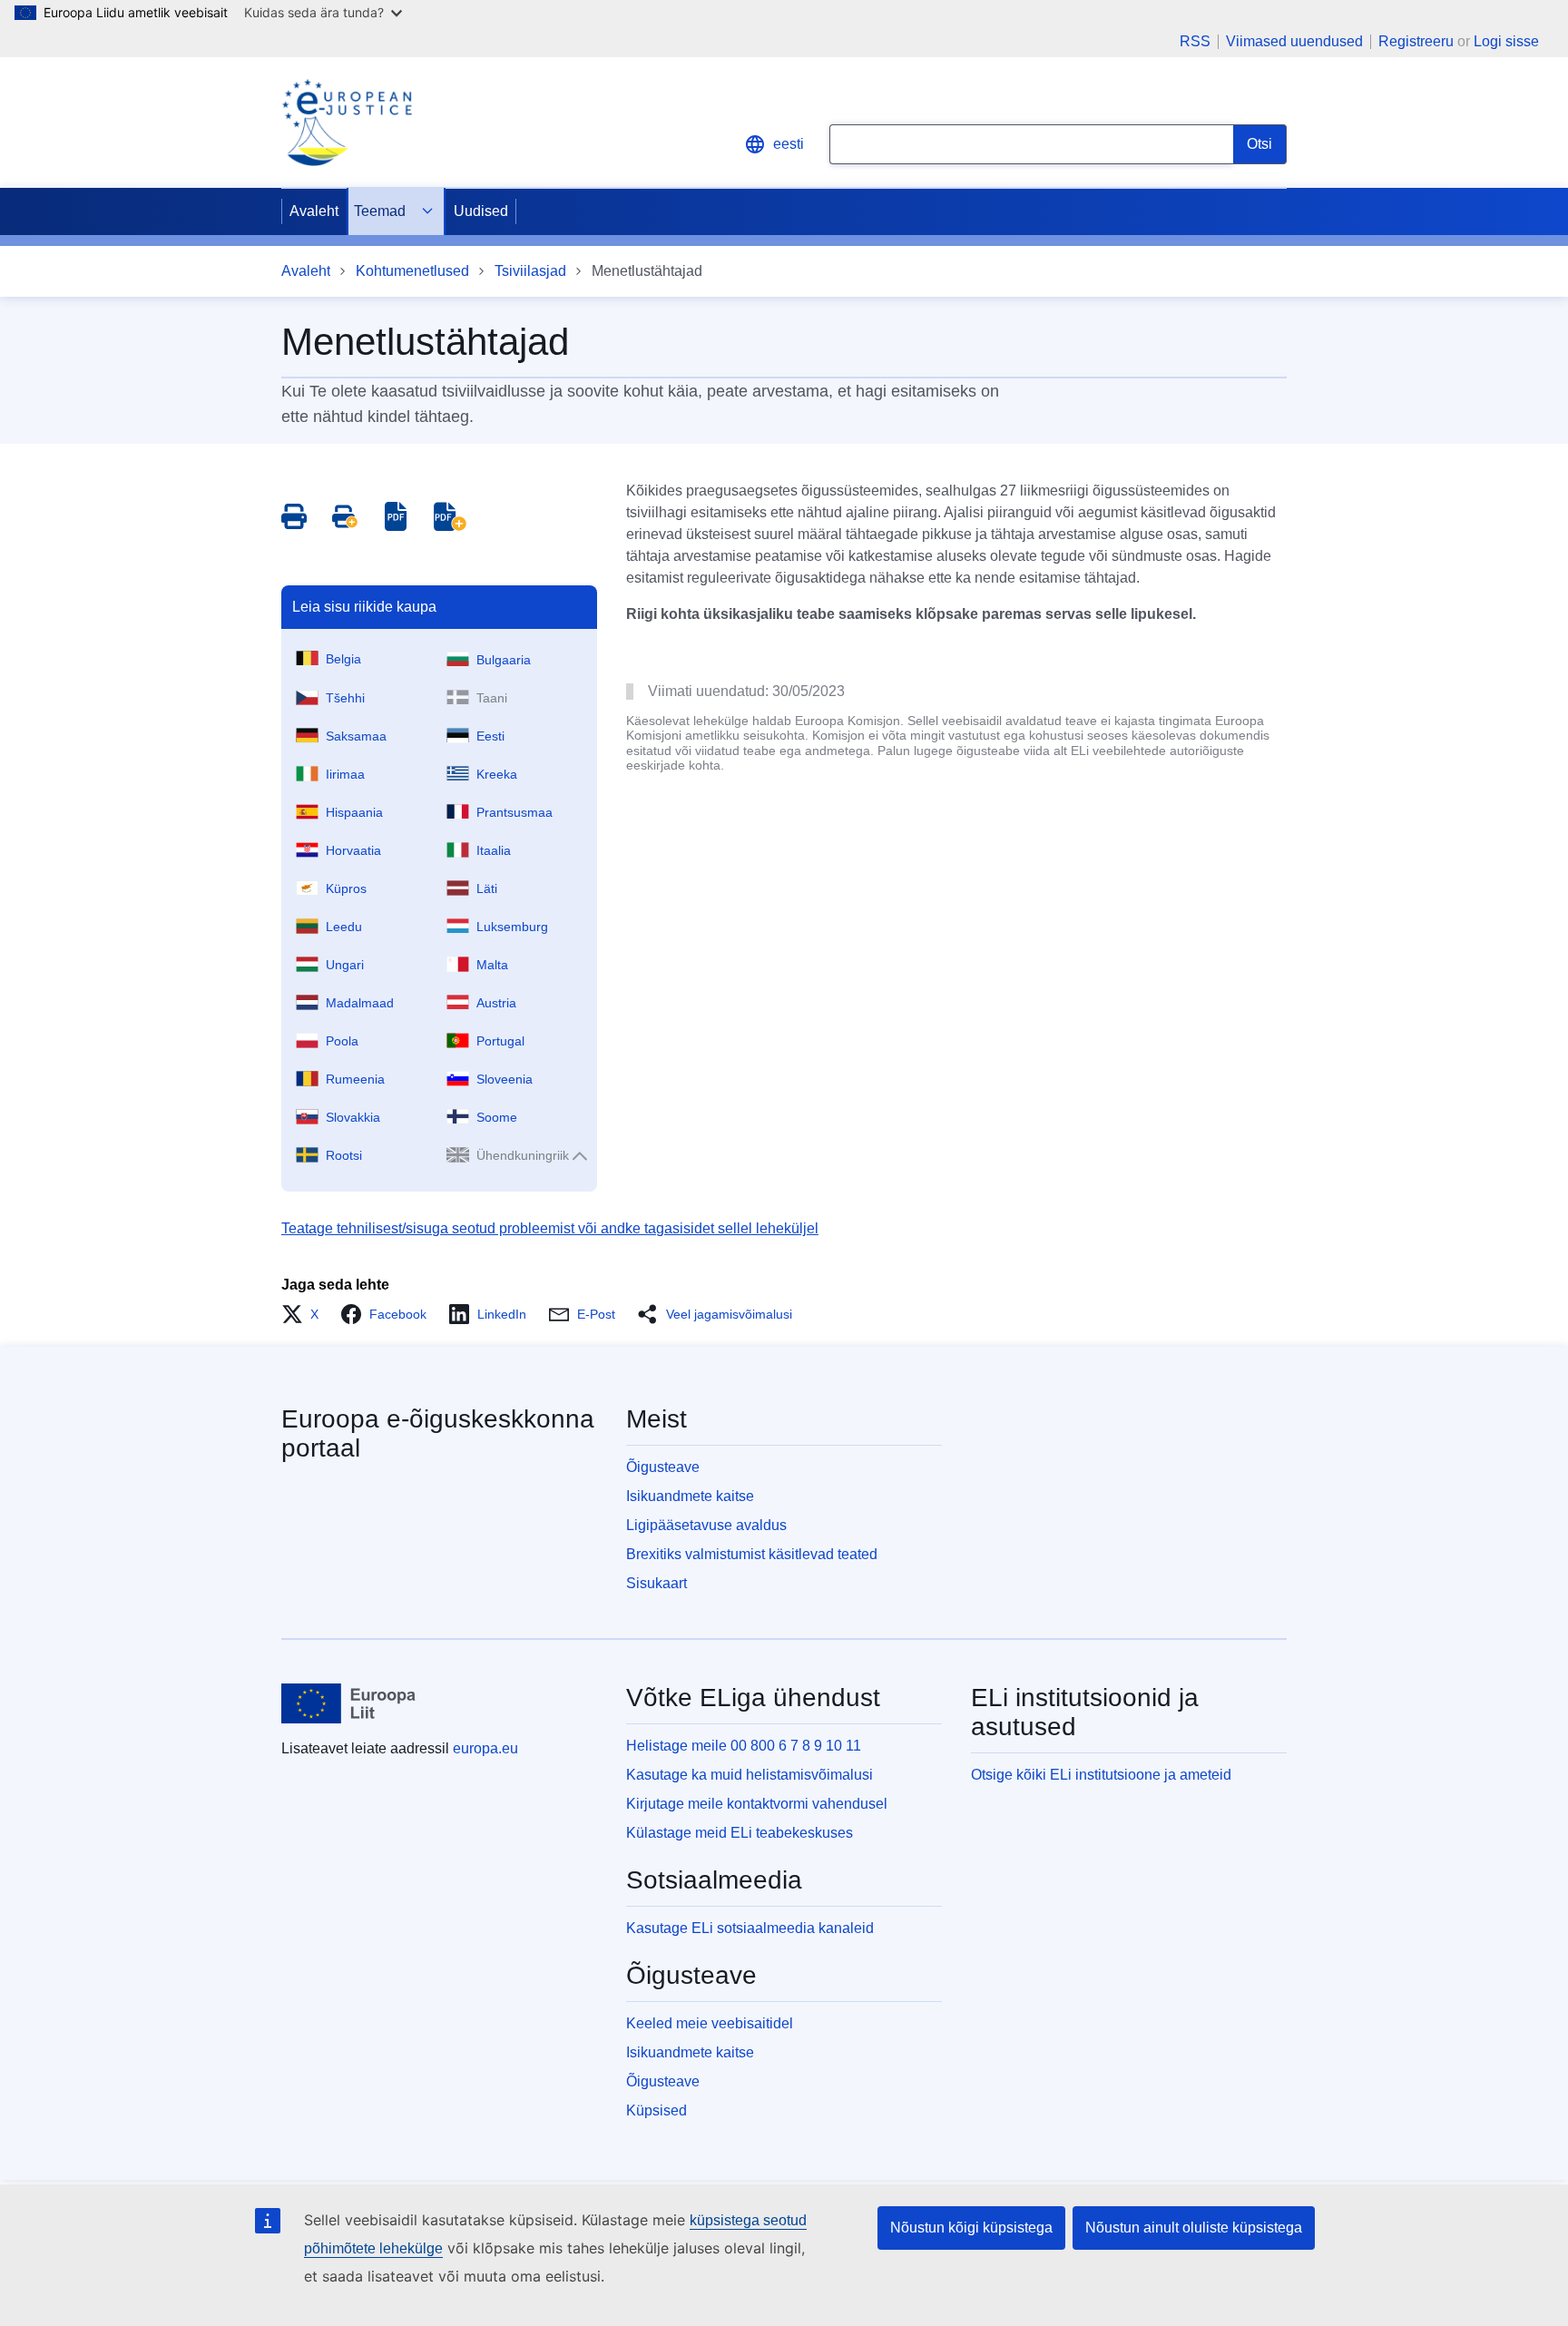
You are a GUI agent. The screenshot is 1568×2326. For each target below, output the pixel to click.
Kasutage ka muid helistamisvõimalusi (750, 1775)
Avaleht (314, 211)
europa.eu (485, 1748)
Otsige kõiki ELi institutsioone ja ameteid (1101, 1775)
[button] (305, 1314)
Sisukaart (657, 1583)
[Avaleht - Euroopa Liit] (349, 1703)
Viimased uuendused (1294, 42)
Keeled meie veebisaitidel (710, 2023)
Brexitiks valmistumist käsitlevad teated (752, 1554)
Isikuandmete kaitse (690, 1496)
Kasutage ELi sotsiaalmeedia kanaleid (750, 1928)
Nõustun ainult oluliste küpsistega (1194, 2228)
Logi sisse (1506, 41)
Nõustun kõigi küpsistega (971, 2228)
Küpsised (657, 2110)
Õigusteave (663, 1467)
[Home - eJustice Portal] (347, 123)
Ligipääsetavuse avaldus (706, 1525)
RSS (1195, 42)
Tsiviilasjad (530, 271)
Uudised (481, 211)
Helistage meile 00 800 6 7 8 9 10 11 (744, 1746)
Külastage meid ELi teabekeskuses (740, 1833)
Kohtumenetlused (412, 271)
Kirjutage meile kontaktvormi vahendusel (757, 1804)
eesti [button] (789, 144)
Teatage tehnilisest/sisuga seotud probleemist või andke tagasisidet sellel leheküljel (550, 1228)
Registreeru (1416, 41)
